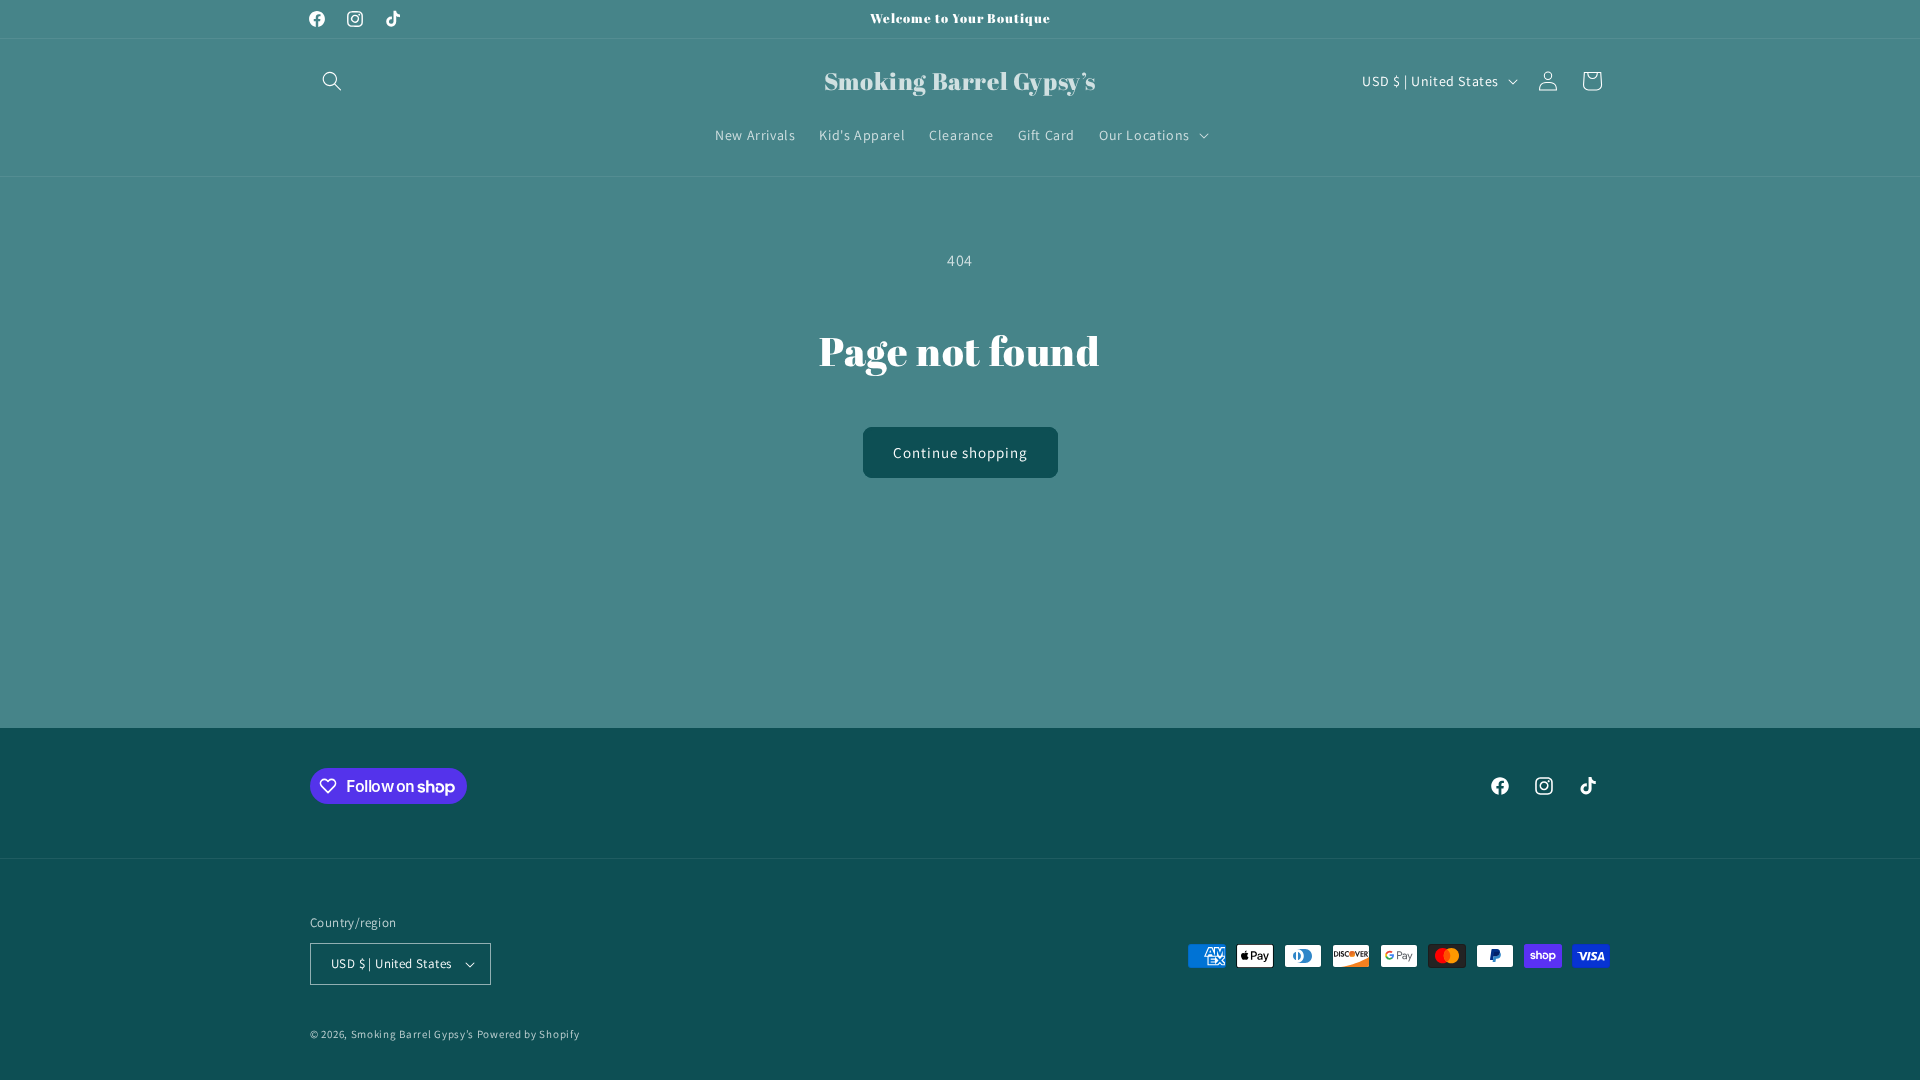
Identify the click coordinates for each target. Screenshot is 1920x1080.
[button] (332, 81)
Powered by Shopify (528, 1034)
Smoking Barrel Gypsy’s (412, 1034)
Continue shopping (960, 452)
